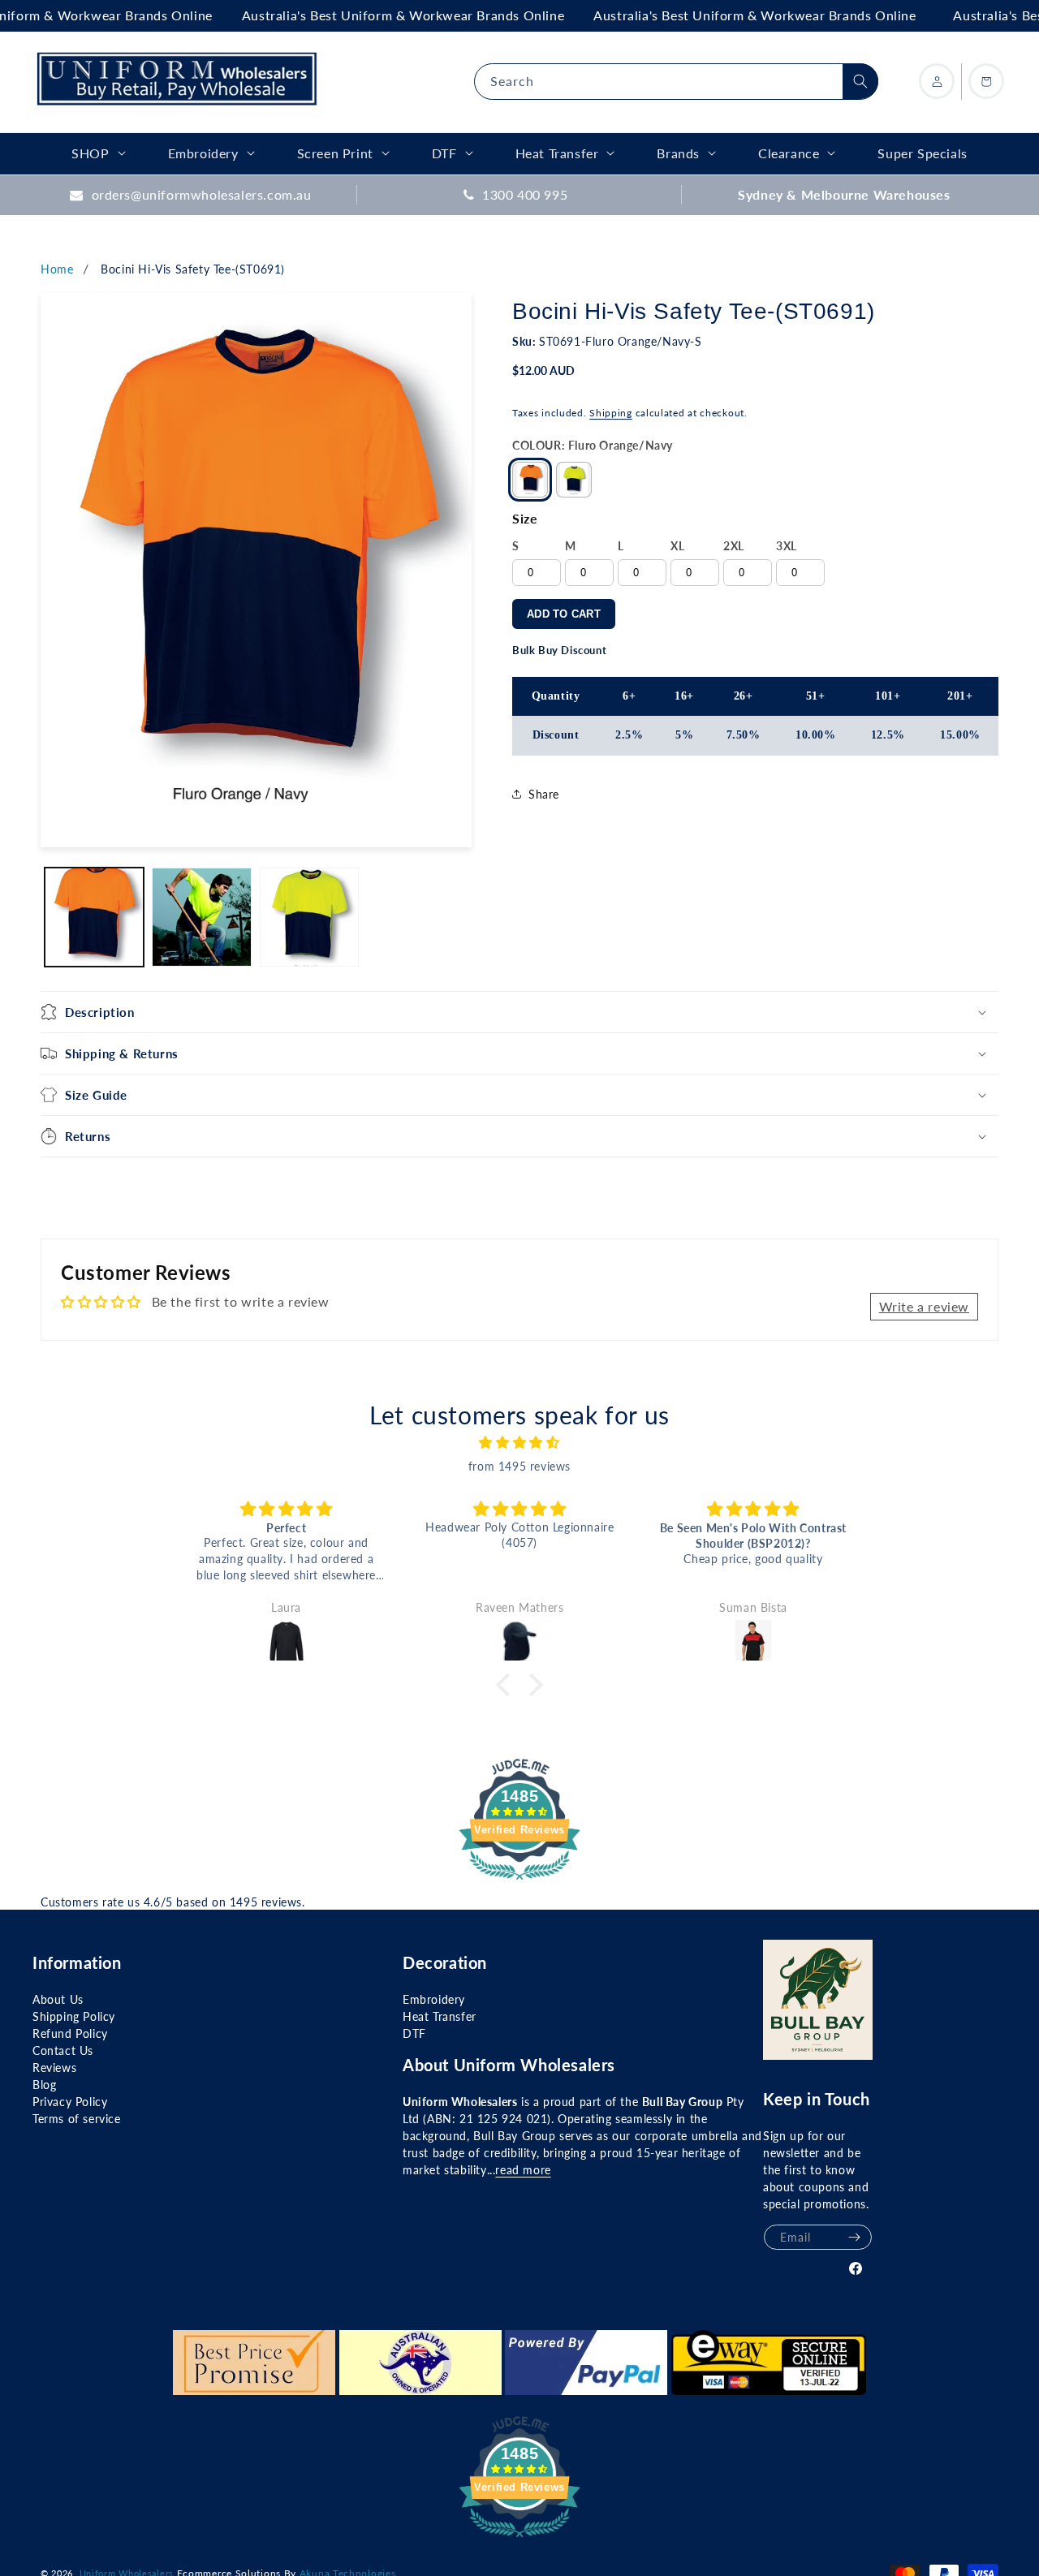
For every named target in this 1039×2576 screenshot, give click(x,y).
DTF (414, 2033)
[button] (519, 1012)
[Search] (860, 81)
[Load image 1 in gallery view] (94, 917)
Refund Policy (70, 2033)
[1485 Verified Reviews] (519, 1882)
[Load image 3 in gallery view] (309, 917)
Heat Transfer (440, 2016)
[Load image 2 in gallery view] (201, 917)
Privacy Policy (70, 2102)
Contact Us (63, 2050)
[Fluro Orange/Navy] (530, 480)
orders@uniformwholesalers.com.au (202, 194)
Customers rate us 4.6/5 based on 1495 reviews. (173, 1902)
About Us (58, 1999)
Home (57, 269)
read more (523, 2170)
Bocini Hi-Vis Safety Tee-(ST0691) (193, 269)
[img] (519, 1443)
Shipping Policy (74, 2016)
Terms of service (77, 2119)
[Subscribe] (854, 2237)
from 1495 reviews (519, 1466)
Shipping (611, 413)
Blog (44, 2085)
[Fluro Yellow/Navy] (574, 480)
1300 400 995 (525, 194)
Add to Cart (564, 614)
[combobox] (676, 82)
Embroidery (434, 1999)
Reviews (54, 2068)
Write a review (924, 1306)
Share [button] (544, 794)
